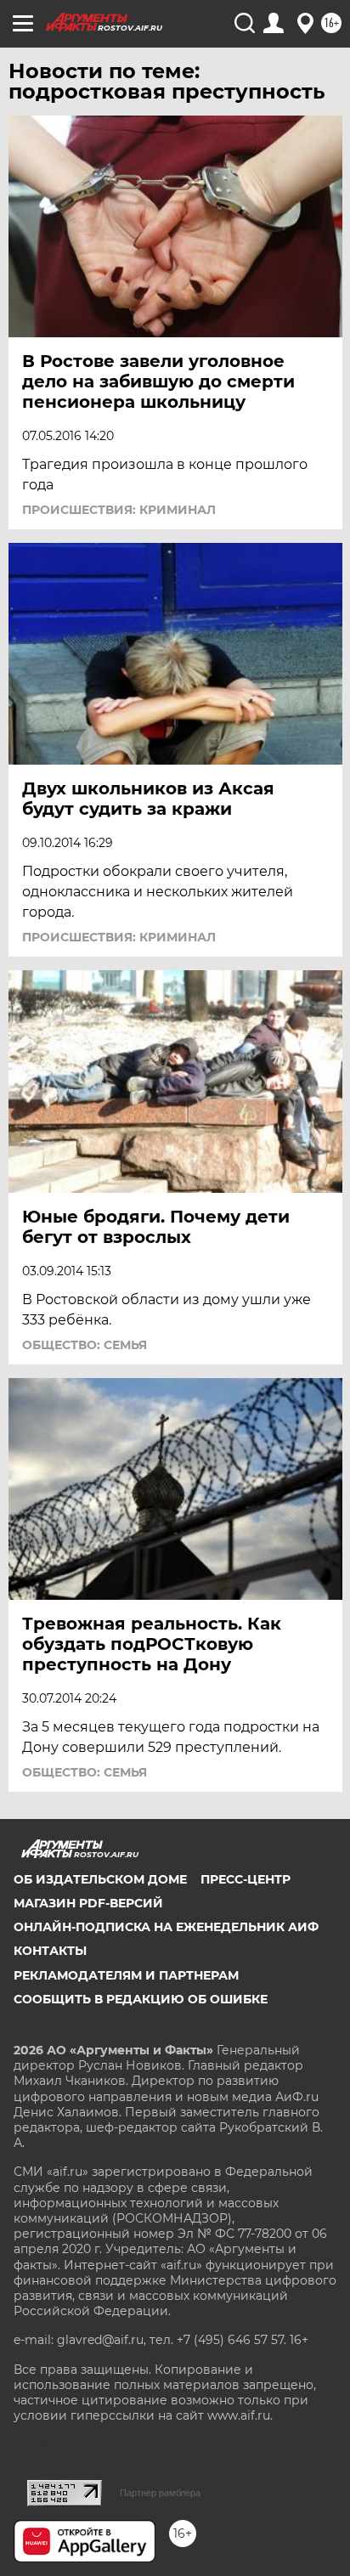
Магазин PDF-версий (88, 1903)
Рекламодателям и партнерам (126, 1975)
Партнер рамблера (160, 2493)
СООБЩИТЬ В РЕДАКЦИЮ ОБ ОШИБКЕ (141, 1999)
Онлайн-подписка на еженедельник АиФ (166, 1927)
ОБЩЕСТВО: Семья (85, 1345)
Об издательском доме (100, 1879)
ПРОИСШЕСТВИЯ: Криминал (119, 510)
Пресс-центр (246, 1879)
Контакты (50, 1951)
